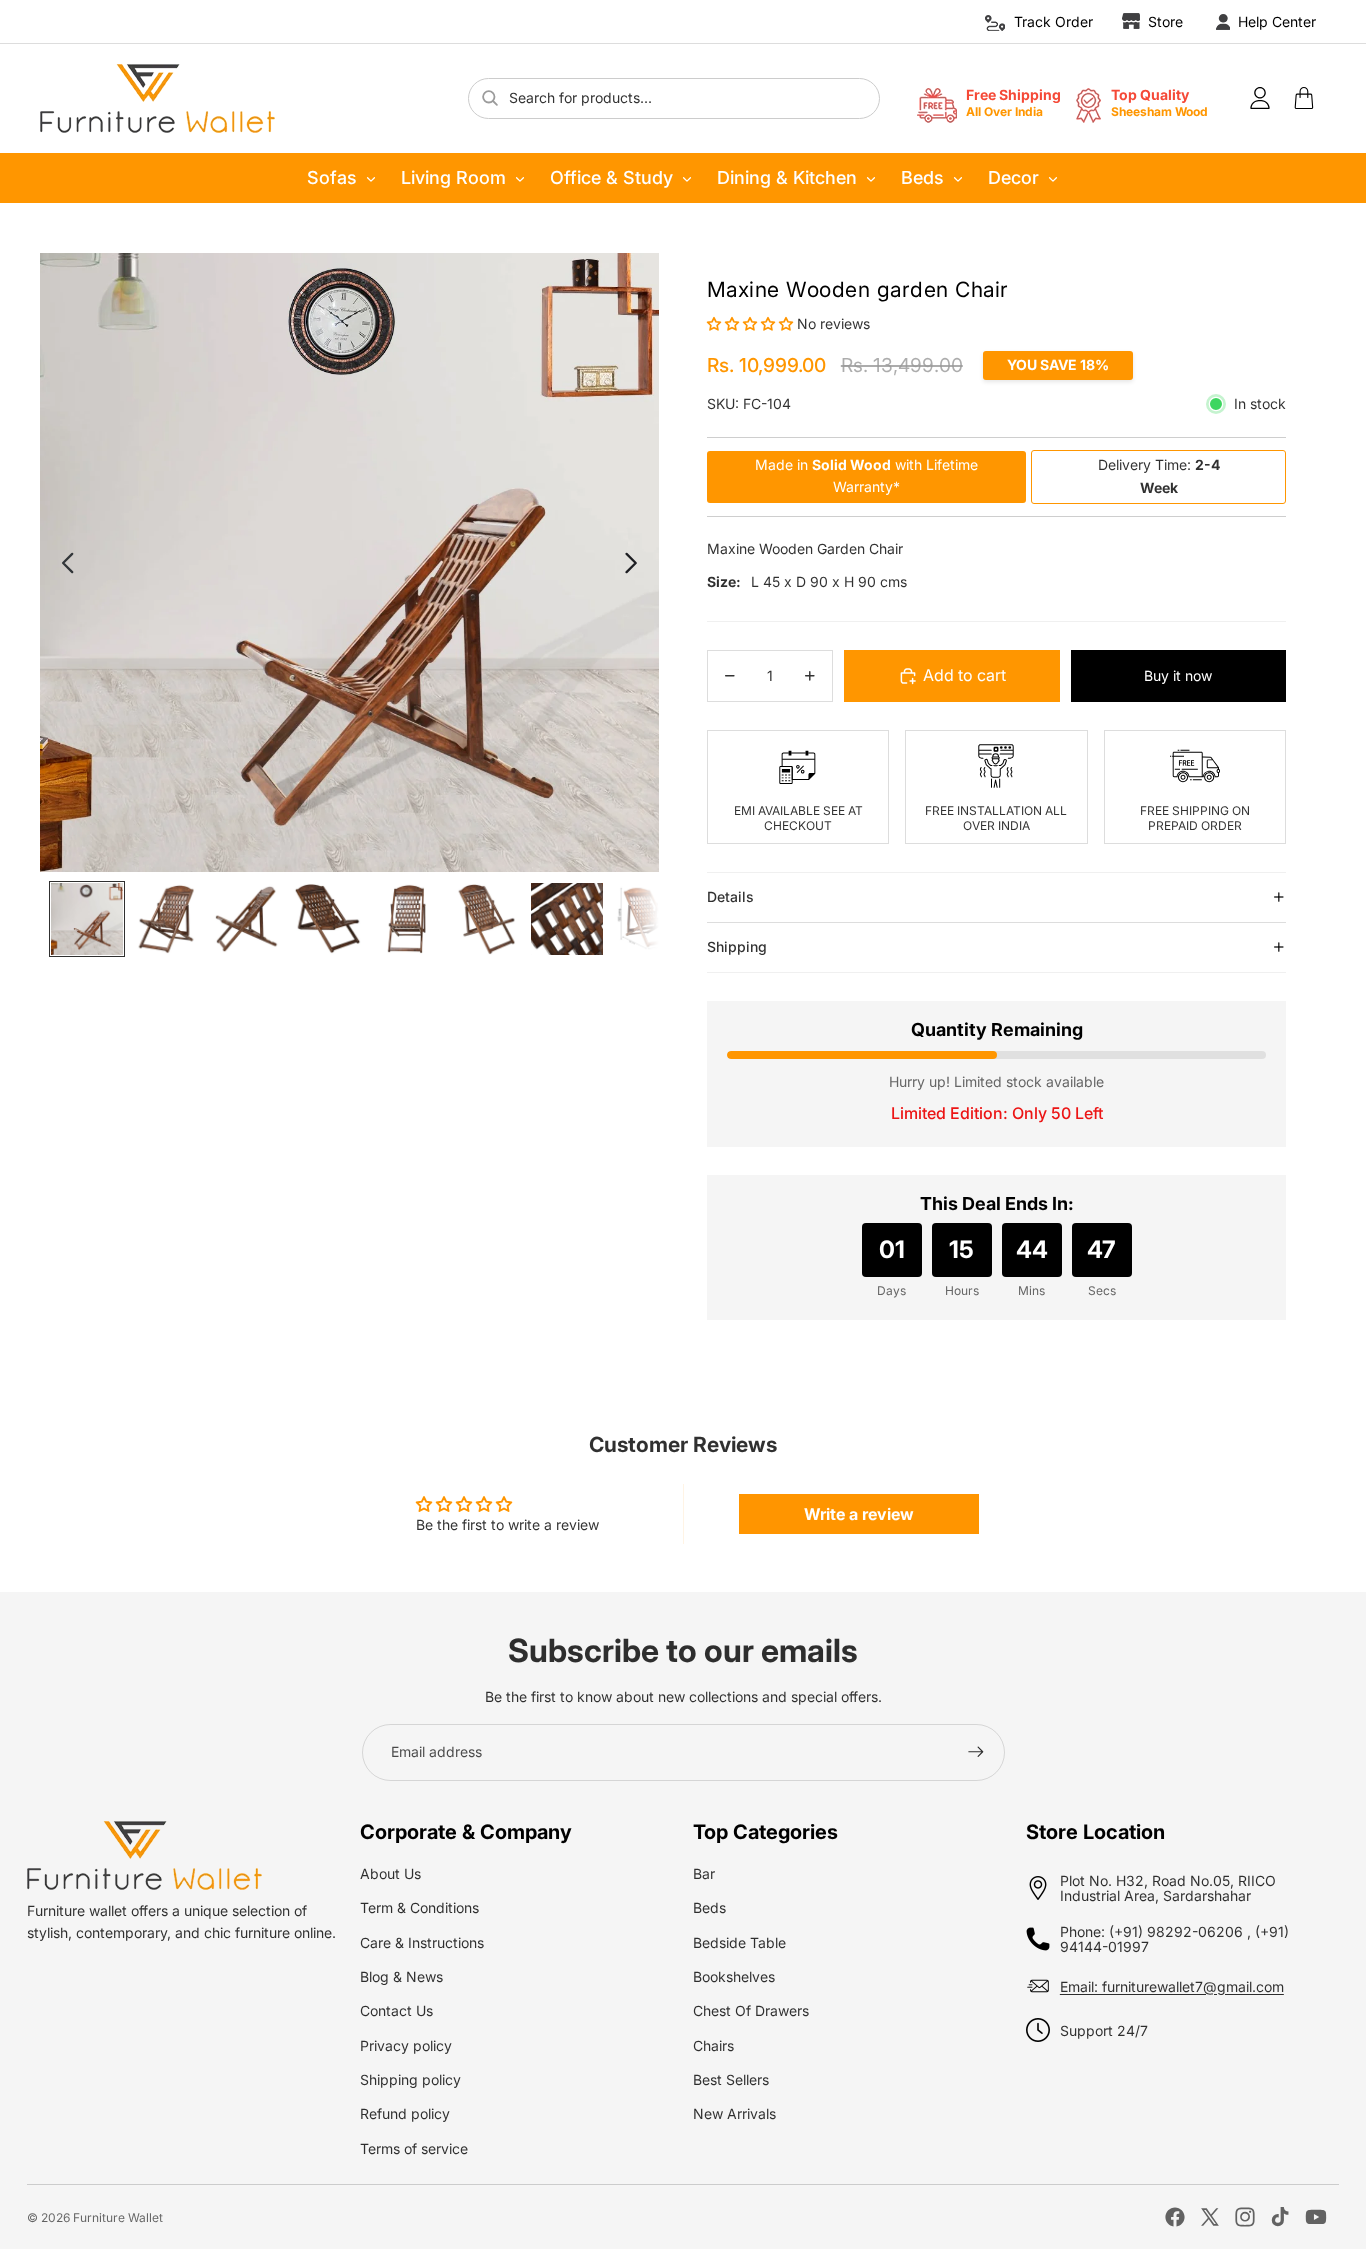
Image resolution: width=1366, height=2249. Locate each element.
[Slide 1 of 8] (87, 919)
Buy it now (1178, 675)
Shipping (737, 946)
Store (1165, 21)
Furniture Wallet (118, 2217)
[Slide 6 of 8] (487, 919)
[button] (752, 323)
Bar (704, 1873)
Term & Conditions (419, 1907)
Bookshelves (734, 1976)
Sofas (332, 177)
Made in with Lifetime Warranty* (866, 475)
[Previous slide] (66, 563)
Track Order (1053, 21)
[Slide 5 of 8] (407, 919)
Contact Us (396, 2010)
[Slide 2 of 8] (167, 919)
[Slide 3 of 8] (247, 919)
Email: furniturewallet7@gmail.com (1172, 1986)
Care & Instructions (422, 1942)
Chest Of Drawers (751, 2010)
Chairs (713, 2045)
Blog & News (401, 1976)
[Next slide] (632, 563)
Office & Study (611, 177)
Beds (922, 177)
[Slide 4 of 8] (327, 919)
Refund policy (405, 2113)
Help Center (1277, 21)
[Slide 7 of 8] (567, 919)
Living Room (453, 177)
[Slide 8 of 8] (647, 919)
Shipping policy (410, 2079)
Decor (1013, 177)
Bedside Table (739, 1942)
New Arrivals (734, 2113)
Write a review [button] (859, 1514)
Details (730, 896)
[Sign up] (976, 1752)
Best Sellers (731, 2079)
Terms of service (414, 2148)
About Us (390, 1873)
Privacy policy (406, 2045)
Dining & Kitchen (787, 177)
